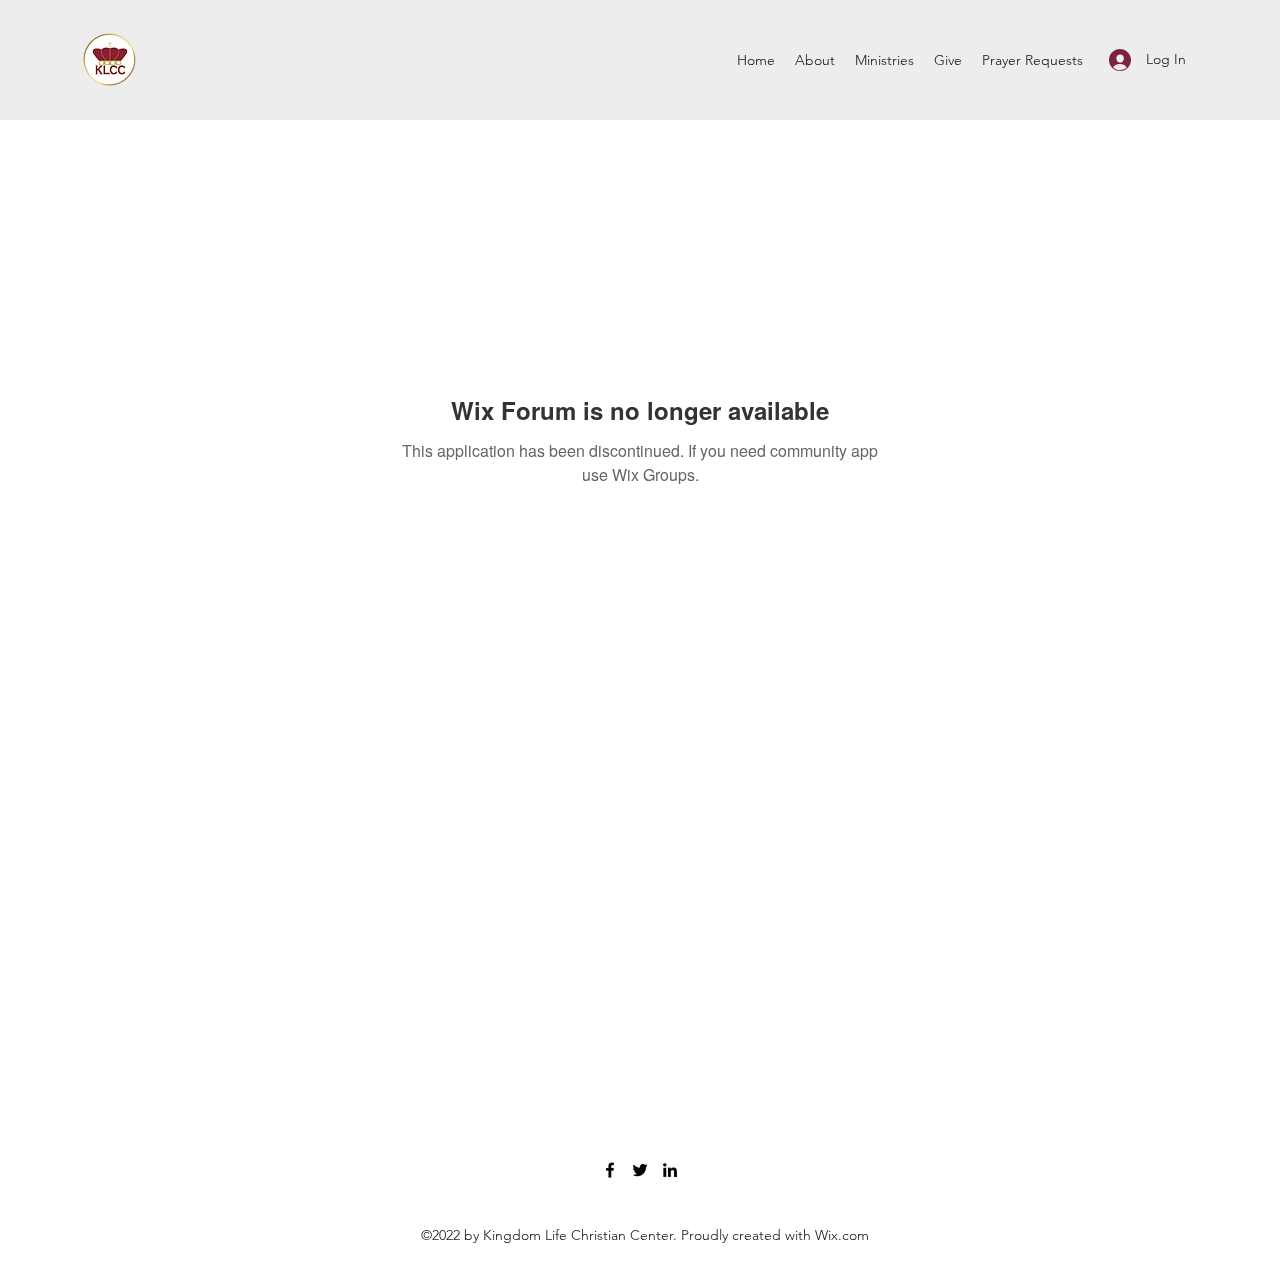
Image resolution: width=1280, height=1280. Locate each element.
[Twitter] (640, 1170)
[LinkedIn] (670, 1170)
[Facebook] (610, 1170)
